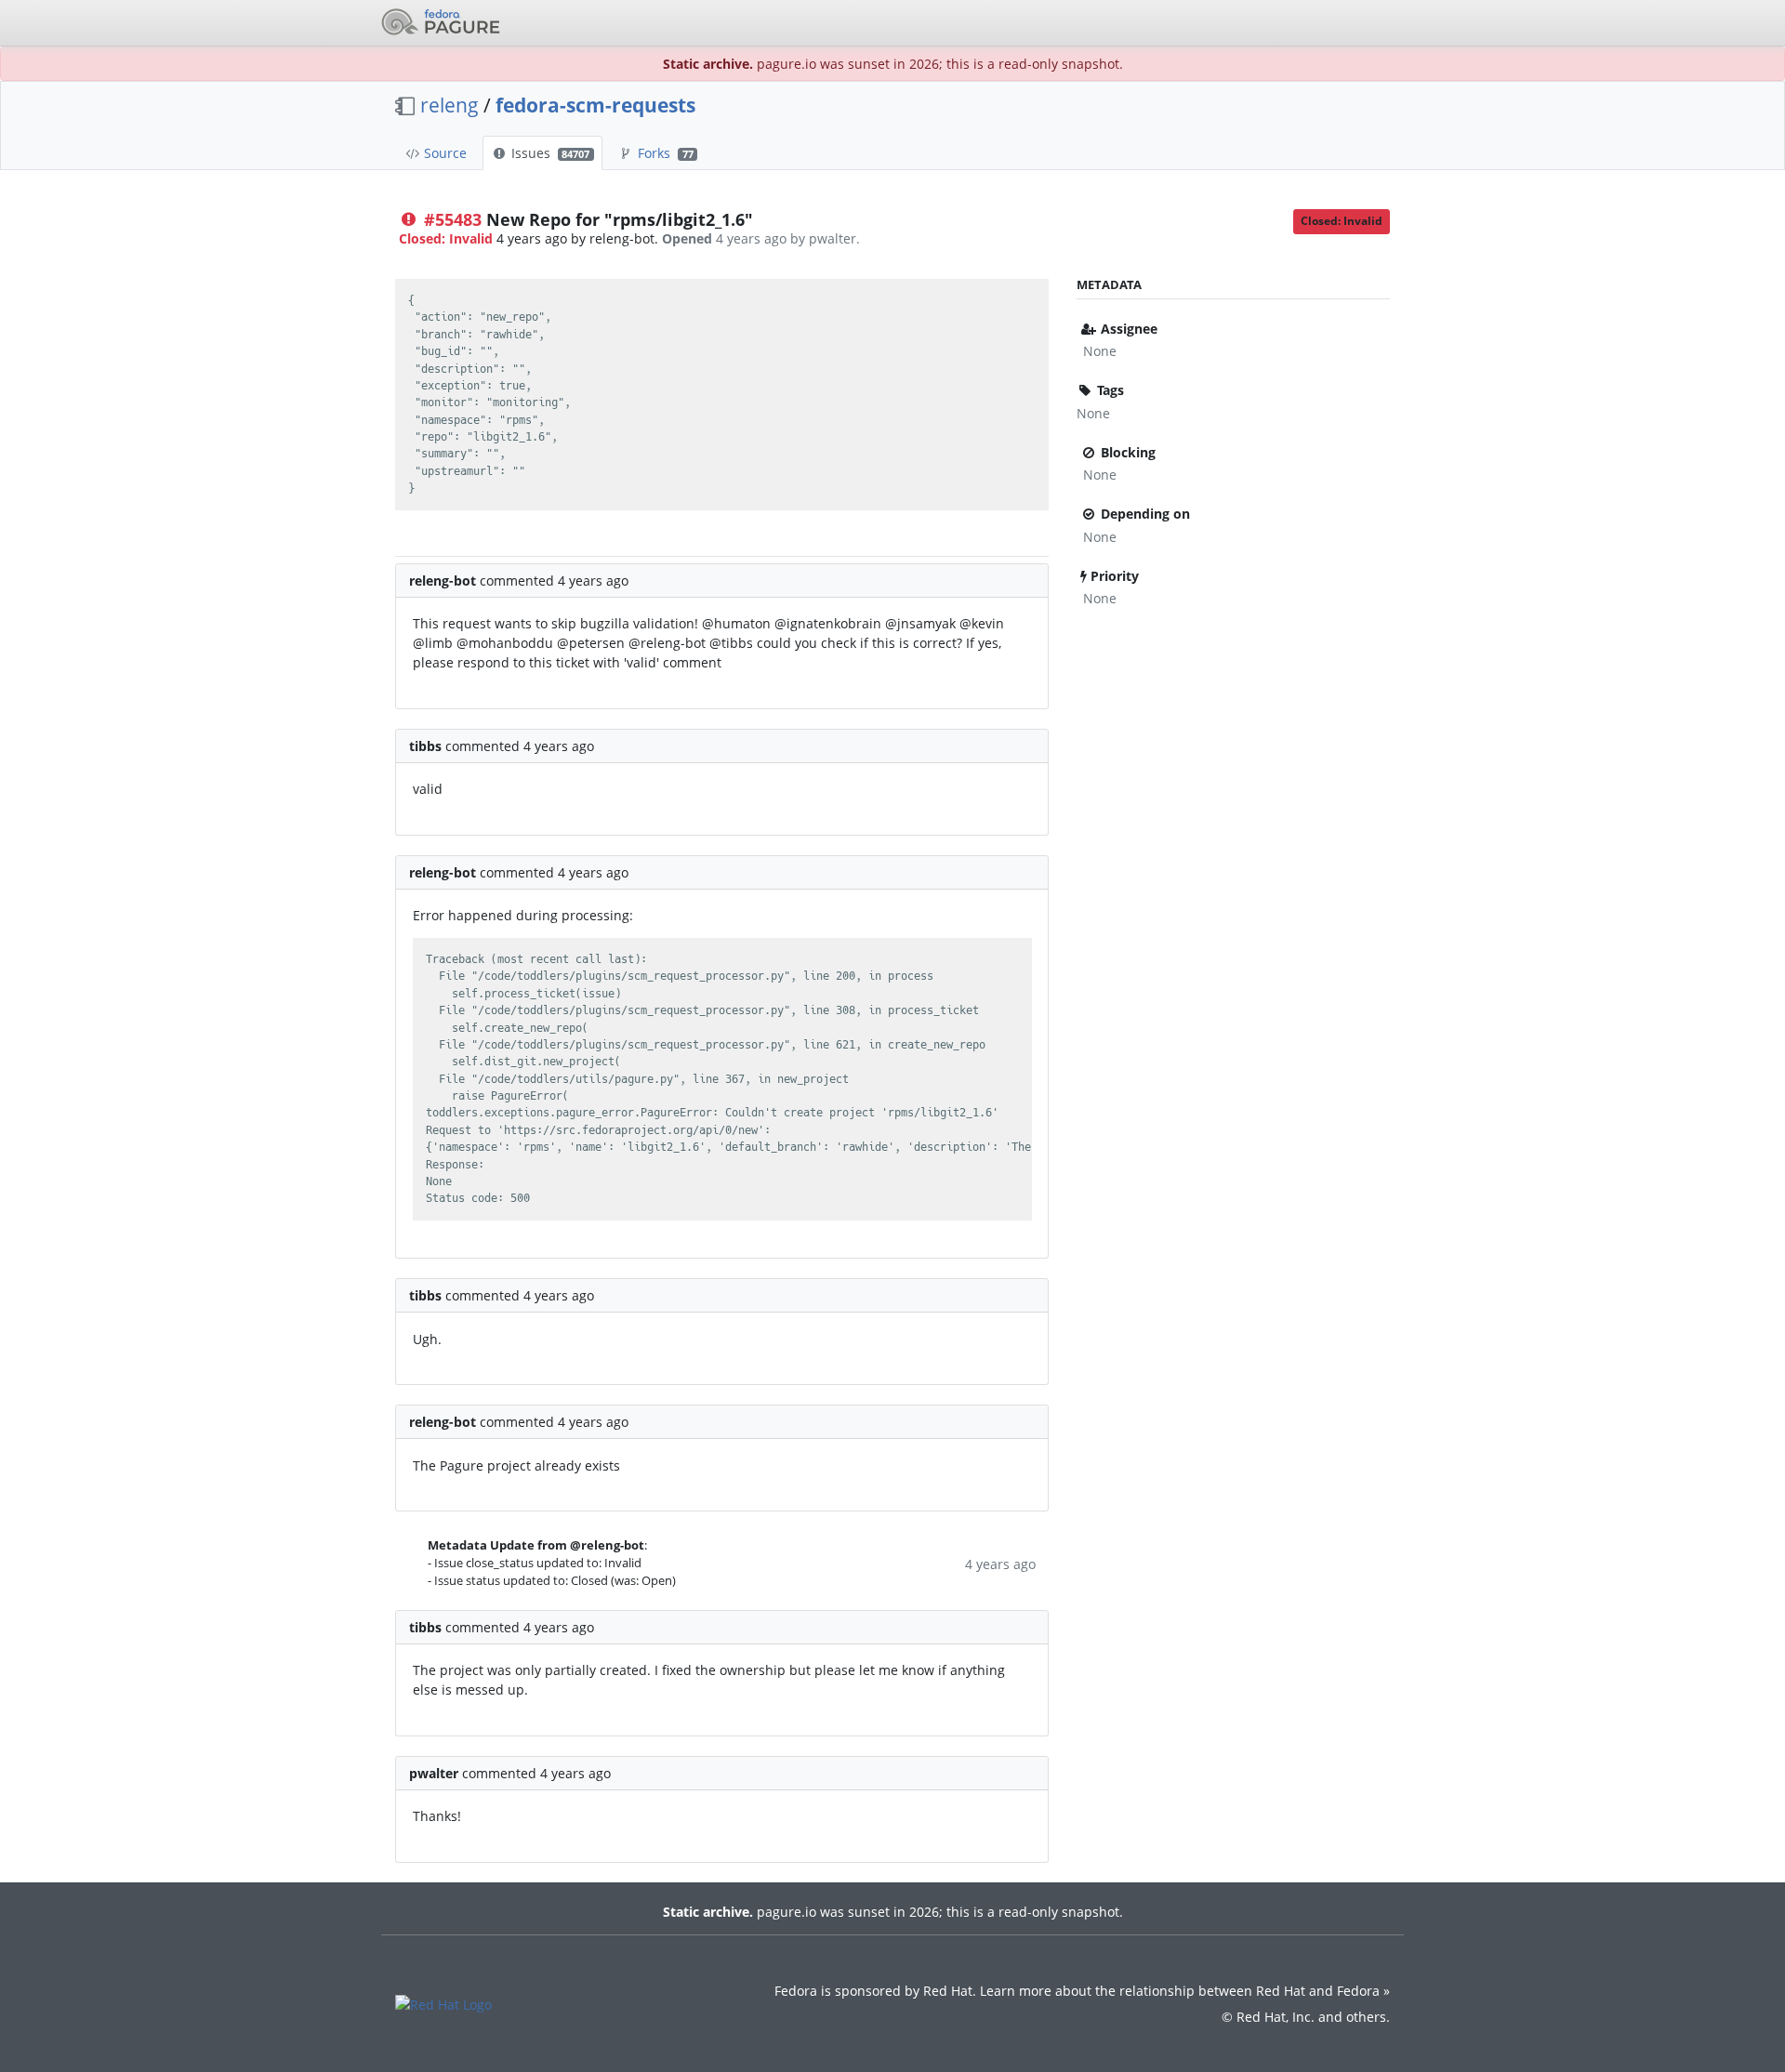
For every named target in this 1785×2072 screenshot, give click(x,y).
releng (450, 105)
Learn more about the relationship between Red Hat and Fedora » (1185, 1991)
